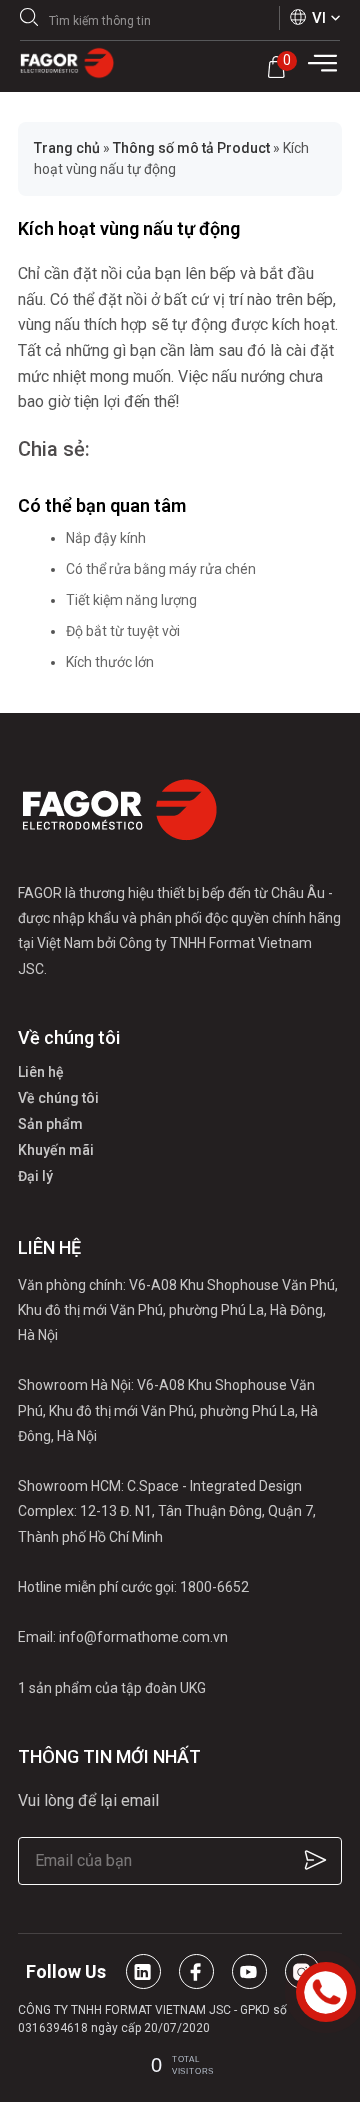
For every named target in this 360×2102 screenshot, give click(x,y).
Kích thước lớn (110, 662)
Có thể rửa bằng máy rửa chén (161, 569)
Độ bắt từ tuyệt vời (123, 631)
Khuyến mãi (56, 1150)
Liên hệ (41, 1072)
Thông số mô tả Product (191, 148)
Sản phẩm (50, 1124)
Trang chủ (67, 148)
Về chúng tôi (58, 1098)
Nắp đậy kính (106, 538)
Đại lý (35, 1176)
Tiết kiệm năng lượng (131, 600)
